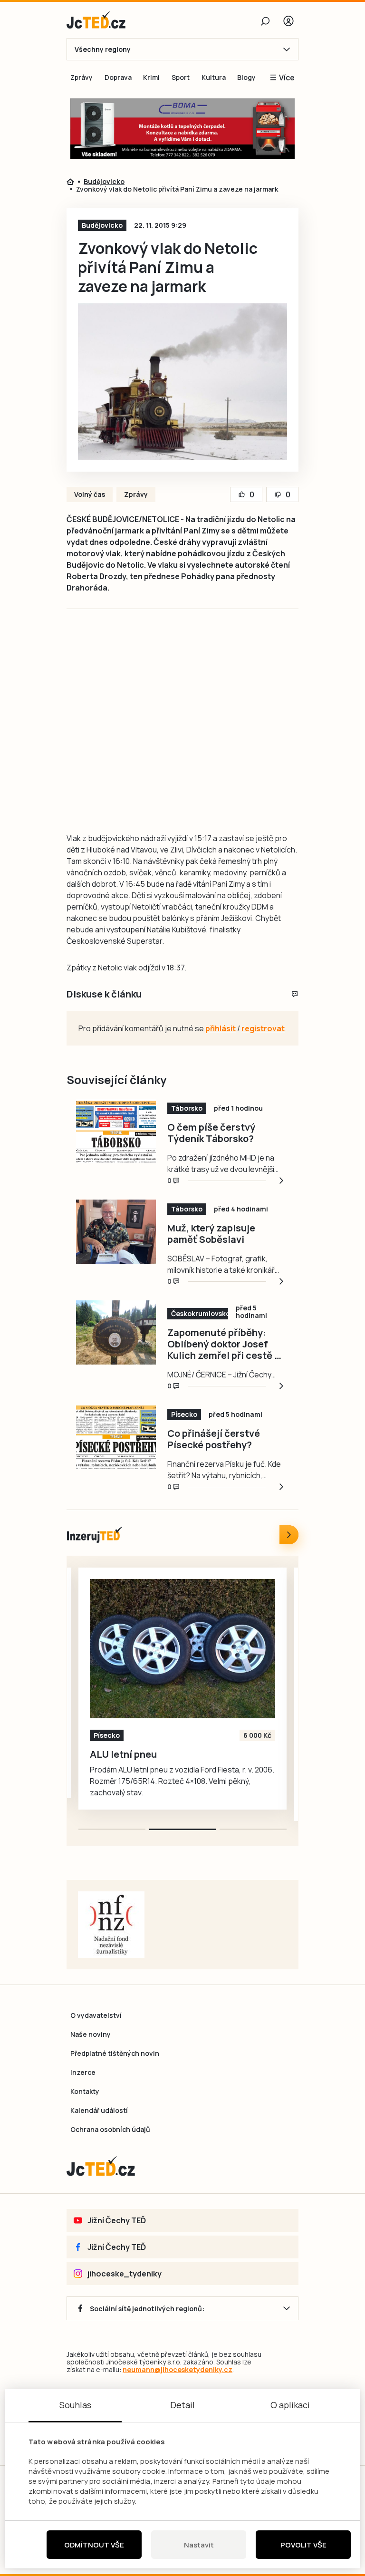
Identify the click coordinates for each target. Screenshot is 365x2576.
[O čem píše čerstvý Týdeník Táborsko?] (116, 1131)
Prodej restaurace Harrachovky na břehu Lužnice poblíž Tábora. (169, 1760)
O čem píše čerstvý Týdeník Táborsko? (211, 1133)
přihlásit (221, 1028)
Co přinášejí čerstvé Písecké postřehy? (214, 1439)
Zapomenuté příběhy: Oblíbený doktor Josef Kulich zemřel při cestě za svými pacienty (226, 1344)
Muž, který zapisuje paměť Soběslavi (211, 1234)
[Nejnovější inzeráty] (289, 1535)
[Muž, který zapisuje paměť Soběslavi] (116, 1231)
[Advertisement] (218, 717)
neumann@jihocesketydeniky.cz (178, 2369)
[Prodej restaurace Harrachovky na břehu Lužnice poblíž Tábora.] (189, 1649)
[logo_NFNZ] (111, 1925)
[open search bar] (265, 21)
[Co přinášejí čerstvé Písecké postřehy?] (116, 1437)
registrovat (263, 1028)
